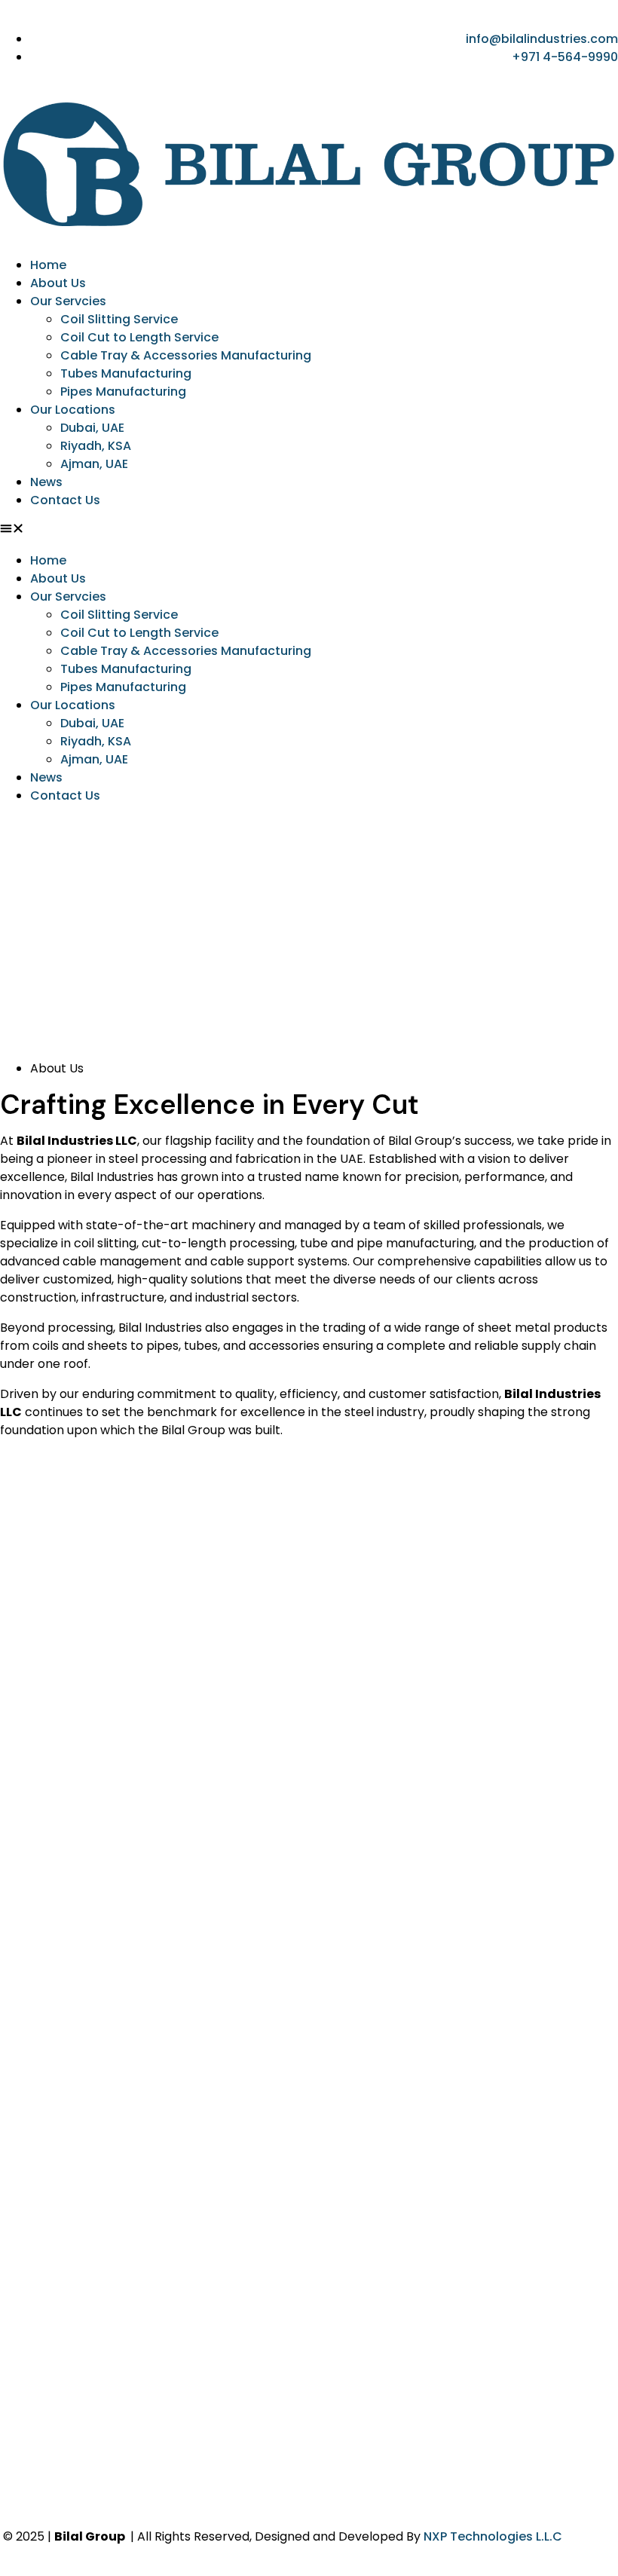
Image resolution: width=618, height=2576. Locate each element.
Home (48, 265)
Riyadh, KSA (96, 446)
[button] (309, 531)
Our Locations (73, 410)
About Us (58, 283)
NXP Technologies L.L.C (493, 2536)
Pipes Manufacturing (123, 392)
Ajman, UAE (94, 464)
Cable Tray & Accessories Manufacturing (186, 355)
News (46, 482)
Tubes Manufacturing (126, 373)
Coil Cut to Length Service (139, 337)
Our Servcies (68, 301)
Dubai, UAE (92, 428)
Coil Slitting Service (119, 319)
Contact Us (65, 500)
